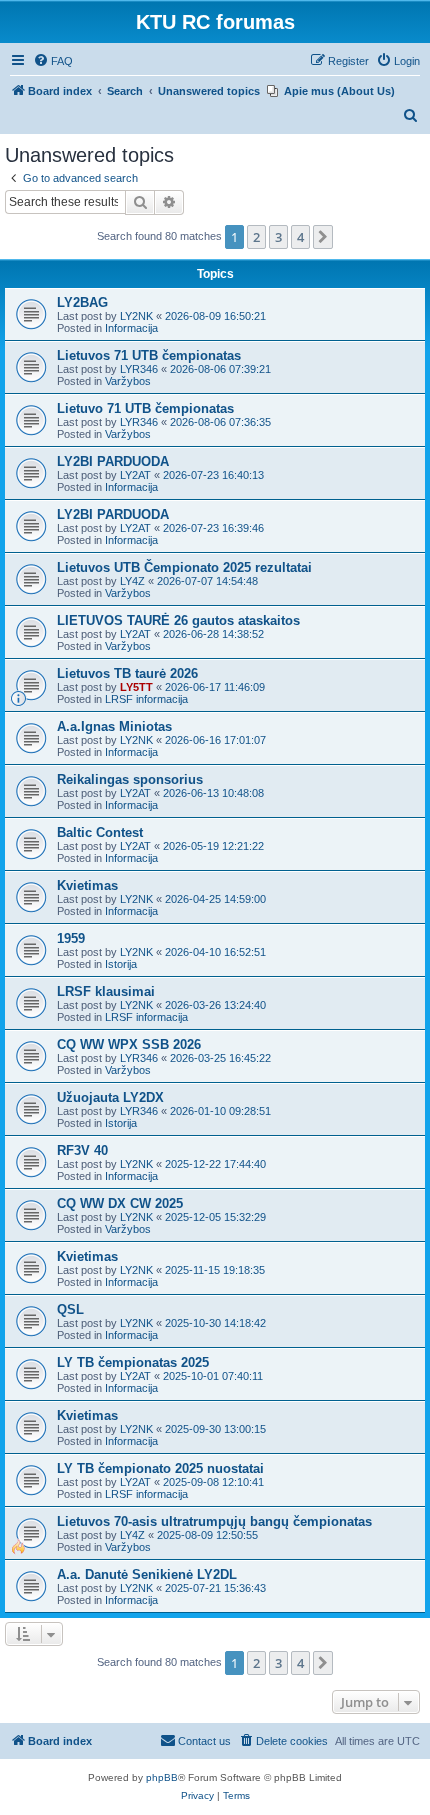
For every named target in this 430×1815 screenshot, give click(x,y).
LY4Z (132, 581)
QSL (70, 1309)
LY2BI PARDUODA (113, 461)
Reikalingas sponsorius (130, 779)
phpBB (162, 1777)
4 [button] (300, 237)
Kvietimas (87, 885)
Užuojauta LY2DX (110, 1097)
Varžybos (128, 381)
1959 (71, 938)
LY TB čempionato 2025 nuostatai (160, 1468)
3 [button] (278, 237)
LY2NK (136, 316)
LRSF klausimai (106, 991)
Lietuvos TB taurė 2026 (127, 673)
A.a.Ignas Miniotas (114, 726)
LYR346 (139, 369)
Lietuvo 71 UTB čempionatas (145, 408)
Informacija (131, 328)
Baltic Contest (100, 832)
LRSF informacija (146, 699)
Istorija (121, 964)
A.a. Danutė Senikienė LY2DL (147, 1574)
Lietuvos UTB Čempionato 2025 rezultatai (184, 567)
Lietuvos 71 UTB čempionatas (149, 355)
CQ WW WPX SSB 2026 (129, 1044)
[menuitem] (53, 61)
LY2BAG (82, 302)
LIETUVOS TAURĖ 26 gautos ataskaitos (178, 620)
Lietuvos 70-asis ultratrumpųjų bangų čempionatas (214, 1521)
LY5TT (136, 687)
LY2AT (135, 475)
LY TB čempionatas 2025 (133, 1362)
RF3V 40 (82, 1150)
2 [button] (256, 237)
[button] (323, 237)
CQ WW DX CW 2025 (120, 1203)
